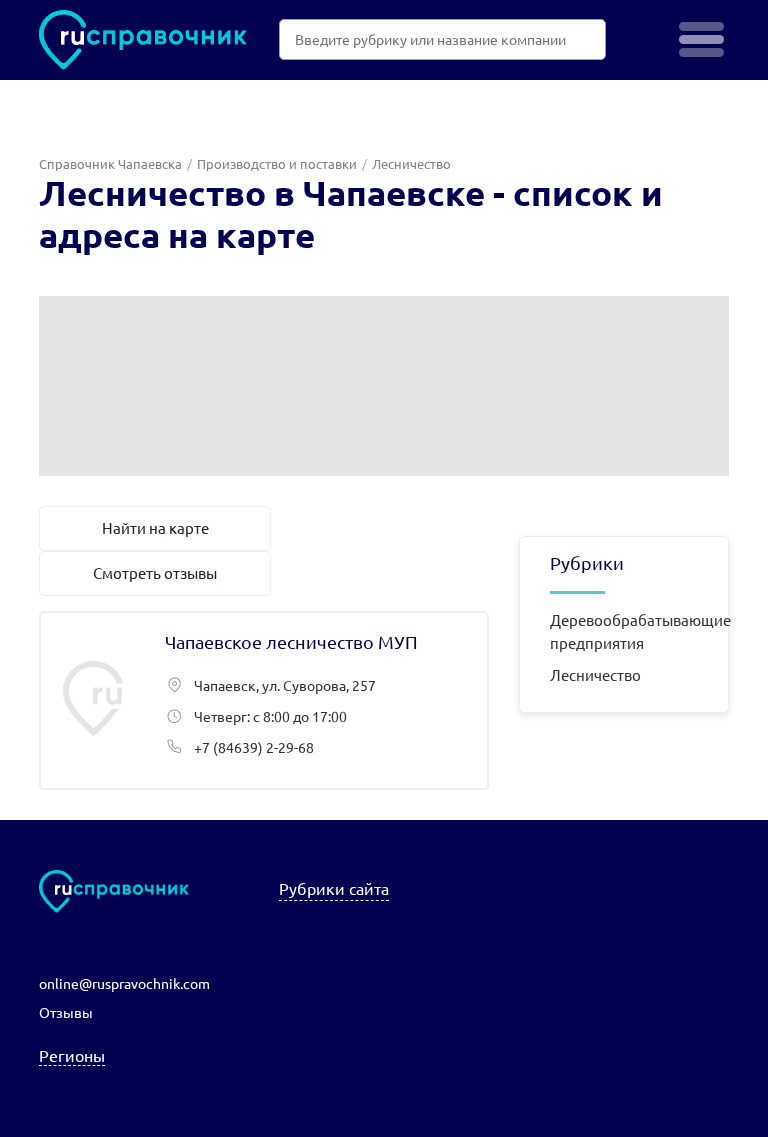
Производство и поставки (277, 163)
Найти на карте (155, 527)
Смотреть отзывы (155, 572)
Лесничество (595, 674)
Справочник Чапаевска (110, 163)
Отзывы (66, 1012)
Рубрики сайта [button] (334, 888)
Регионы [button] (72, 1055)
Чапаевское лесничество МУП (264, 700)
